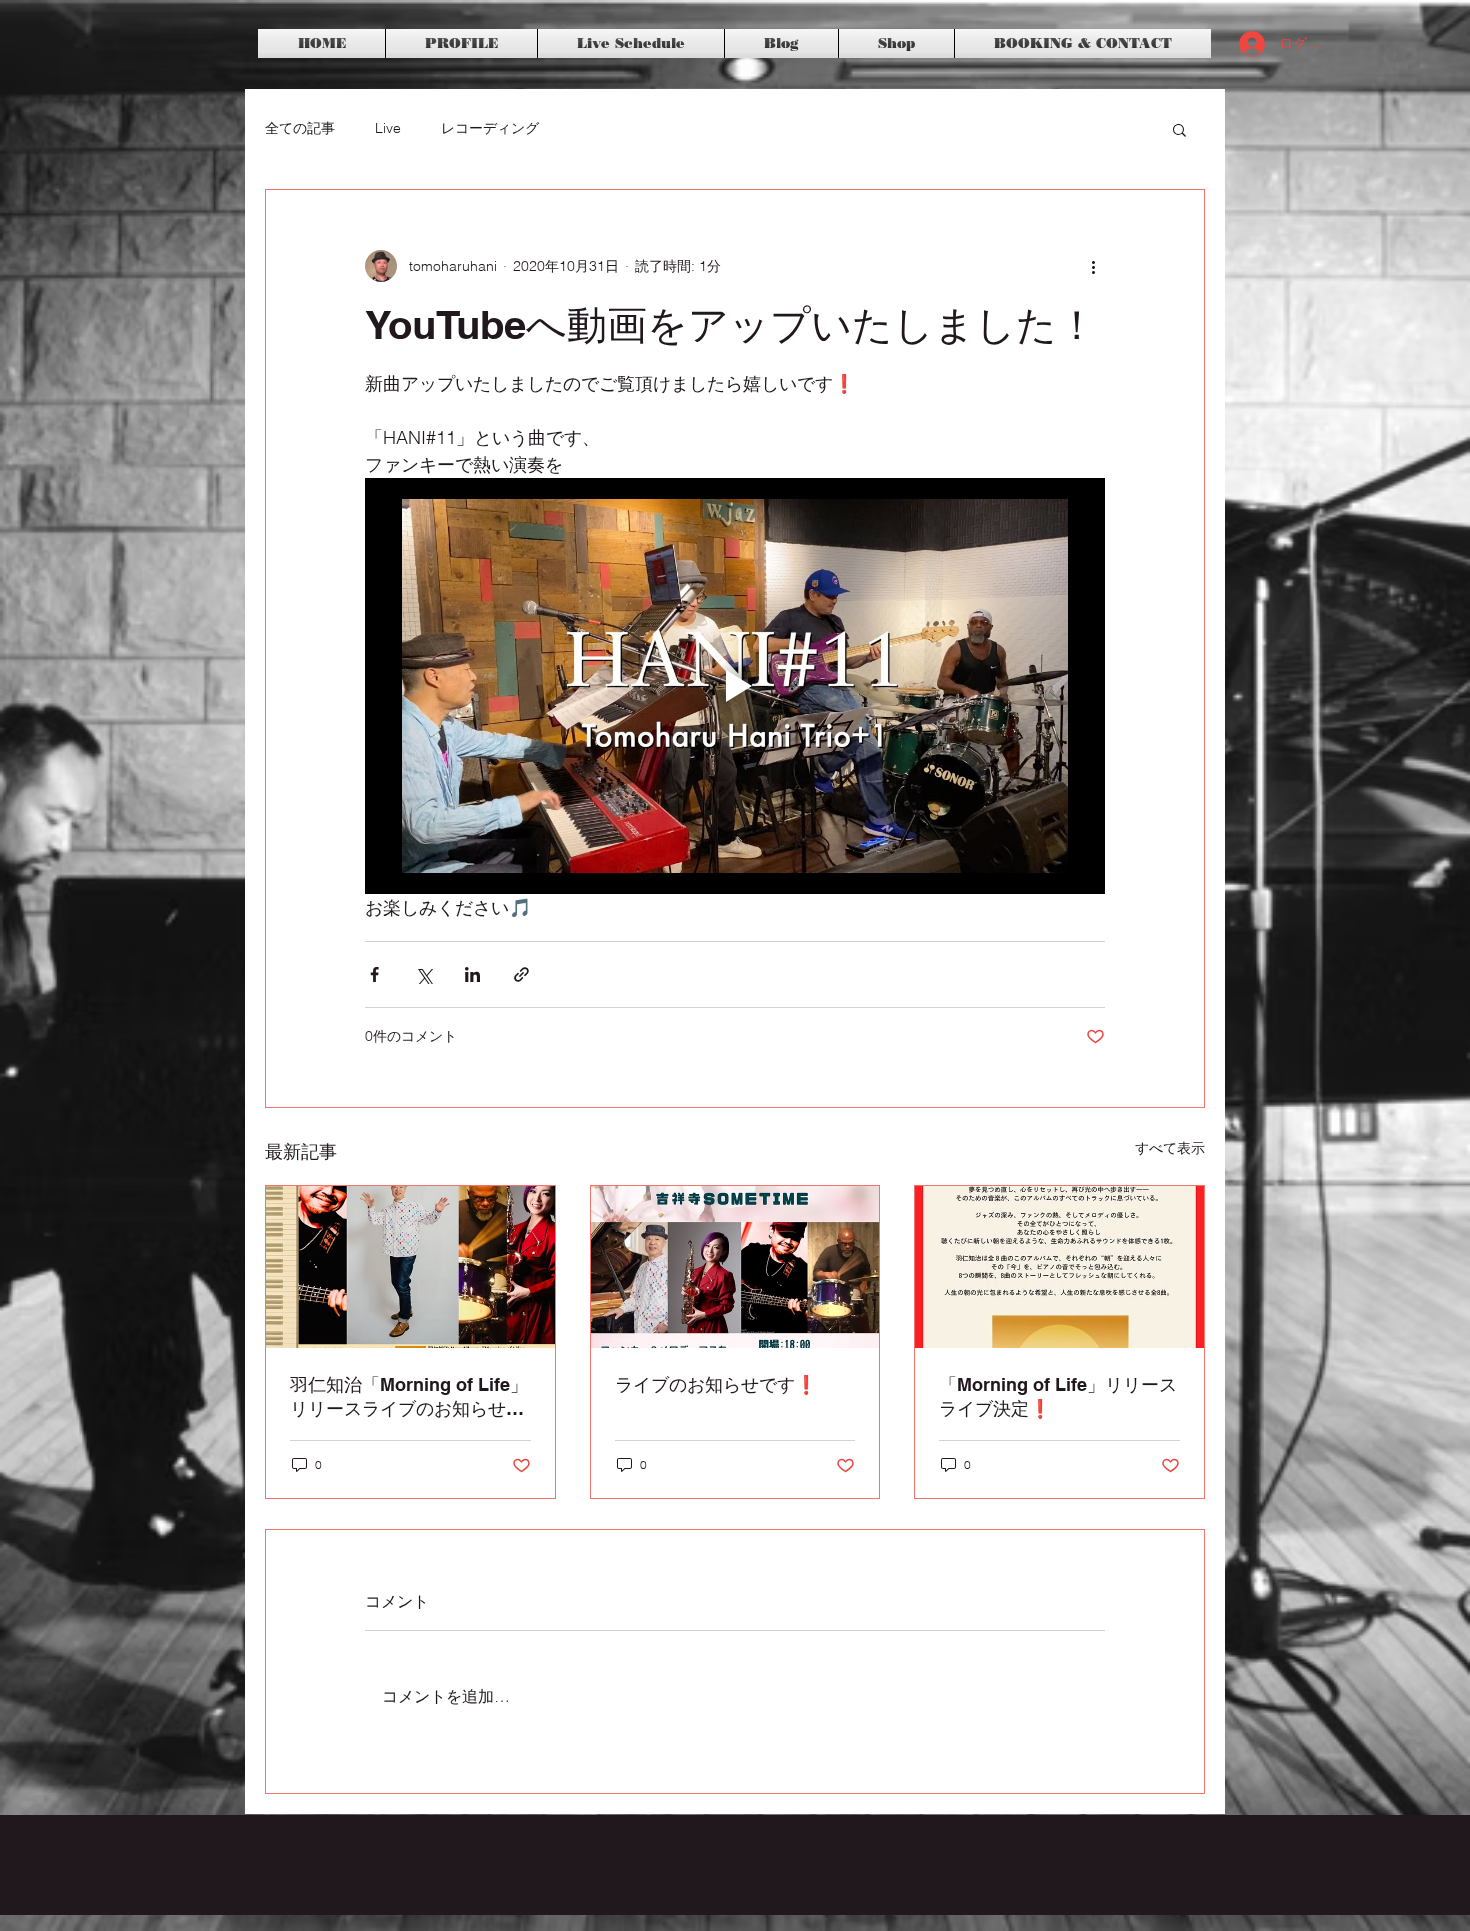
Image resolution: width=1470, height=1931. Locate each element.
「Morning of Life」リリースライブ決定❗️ (1058, 1396)
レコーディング (490, 128)
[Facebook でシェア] (374, 974)
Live (388, 128)
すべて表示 (1170, 1148)
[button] (1179, 129)
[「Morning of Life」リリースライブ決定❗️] (1059, 1267)
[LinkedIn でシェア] (472, 974)
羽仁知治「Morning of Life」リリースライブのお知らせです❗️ (409, 1397)
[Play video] (735, 686)
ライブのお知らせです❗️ (716, 1384)
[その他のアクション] (1093, 266)
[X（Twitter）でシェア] (423, 974)
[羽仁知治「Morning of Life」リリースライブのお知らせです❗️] (410, 1267)
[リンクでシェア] (521, 974)
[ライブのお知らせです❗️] (735, 1267)
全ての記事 (300, 128)
